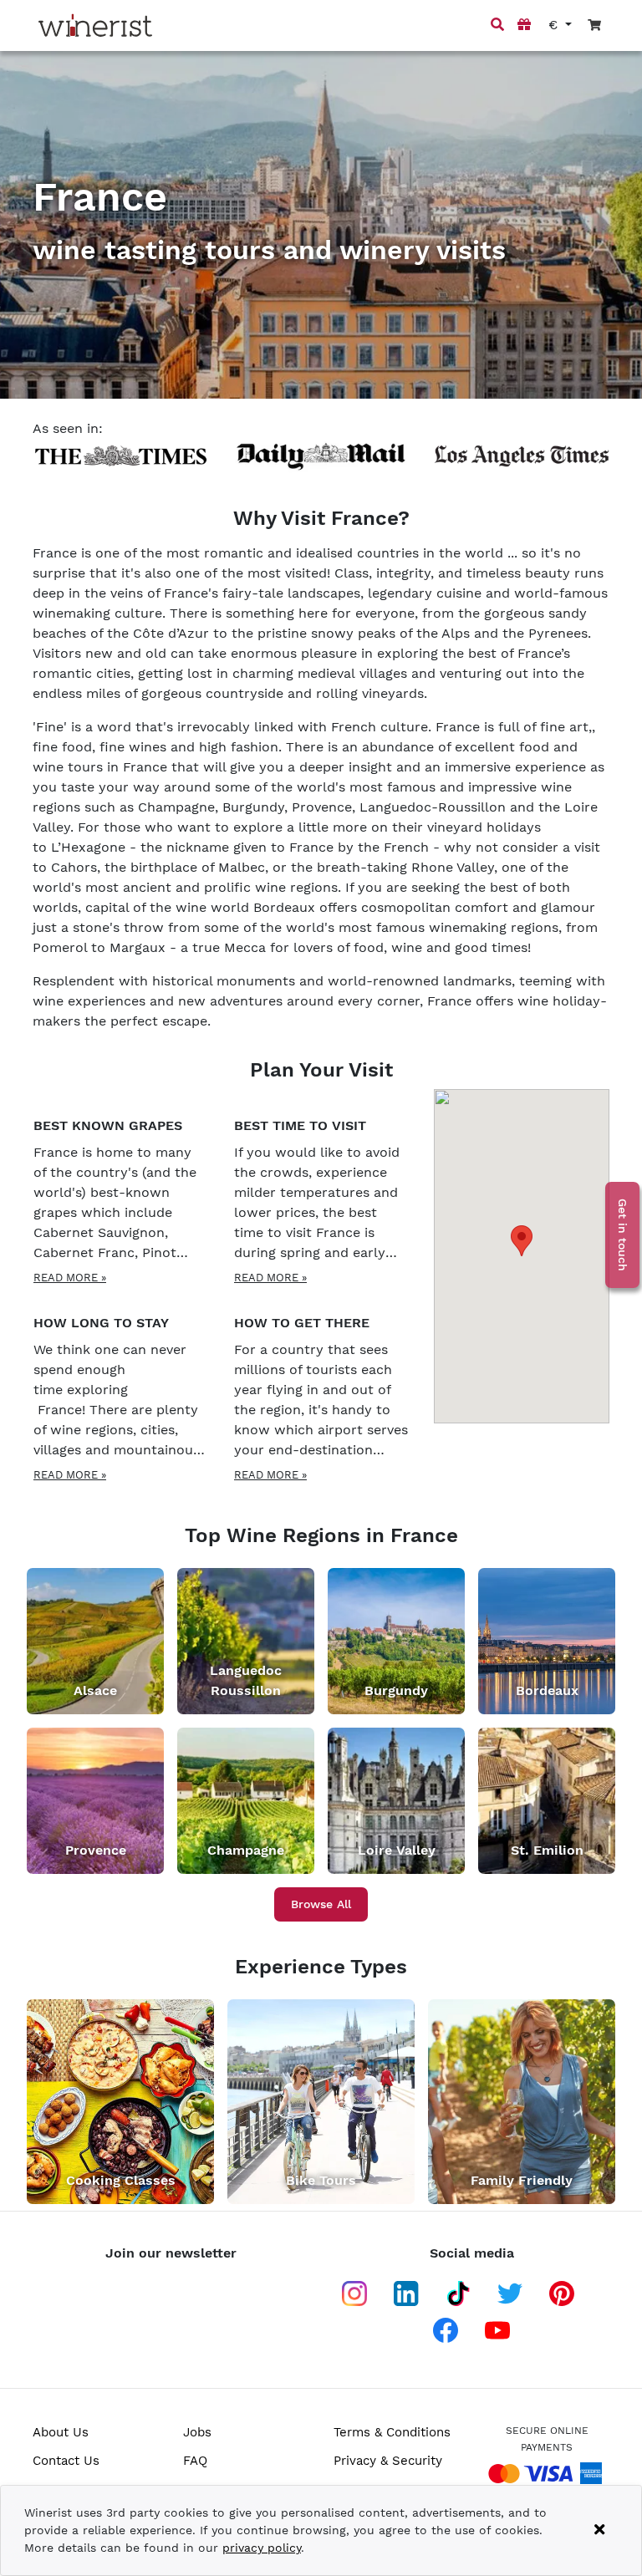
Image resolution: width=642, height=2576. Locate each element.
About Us (61, 2432)
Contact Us (66, 2461)
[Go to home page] (95, 25)
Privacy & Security (388, 2461)
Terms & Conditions (392, 2432)
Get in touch (623, 1235)
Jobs (197, 2432)
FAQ (195, 2461)
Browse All (321, 1904)
